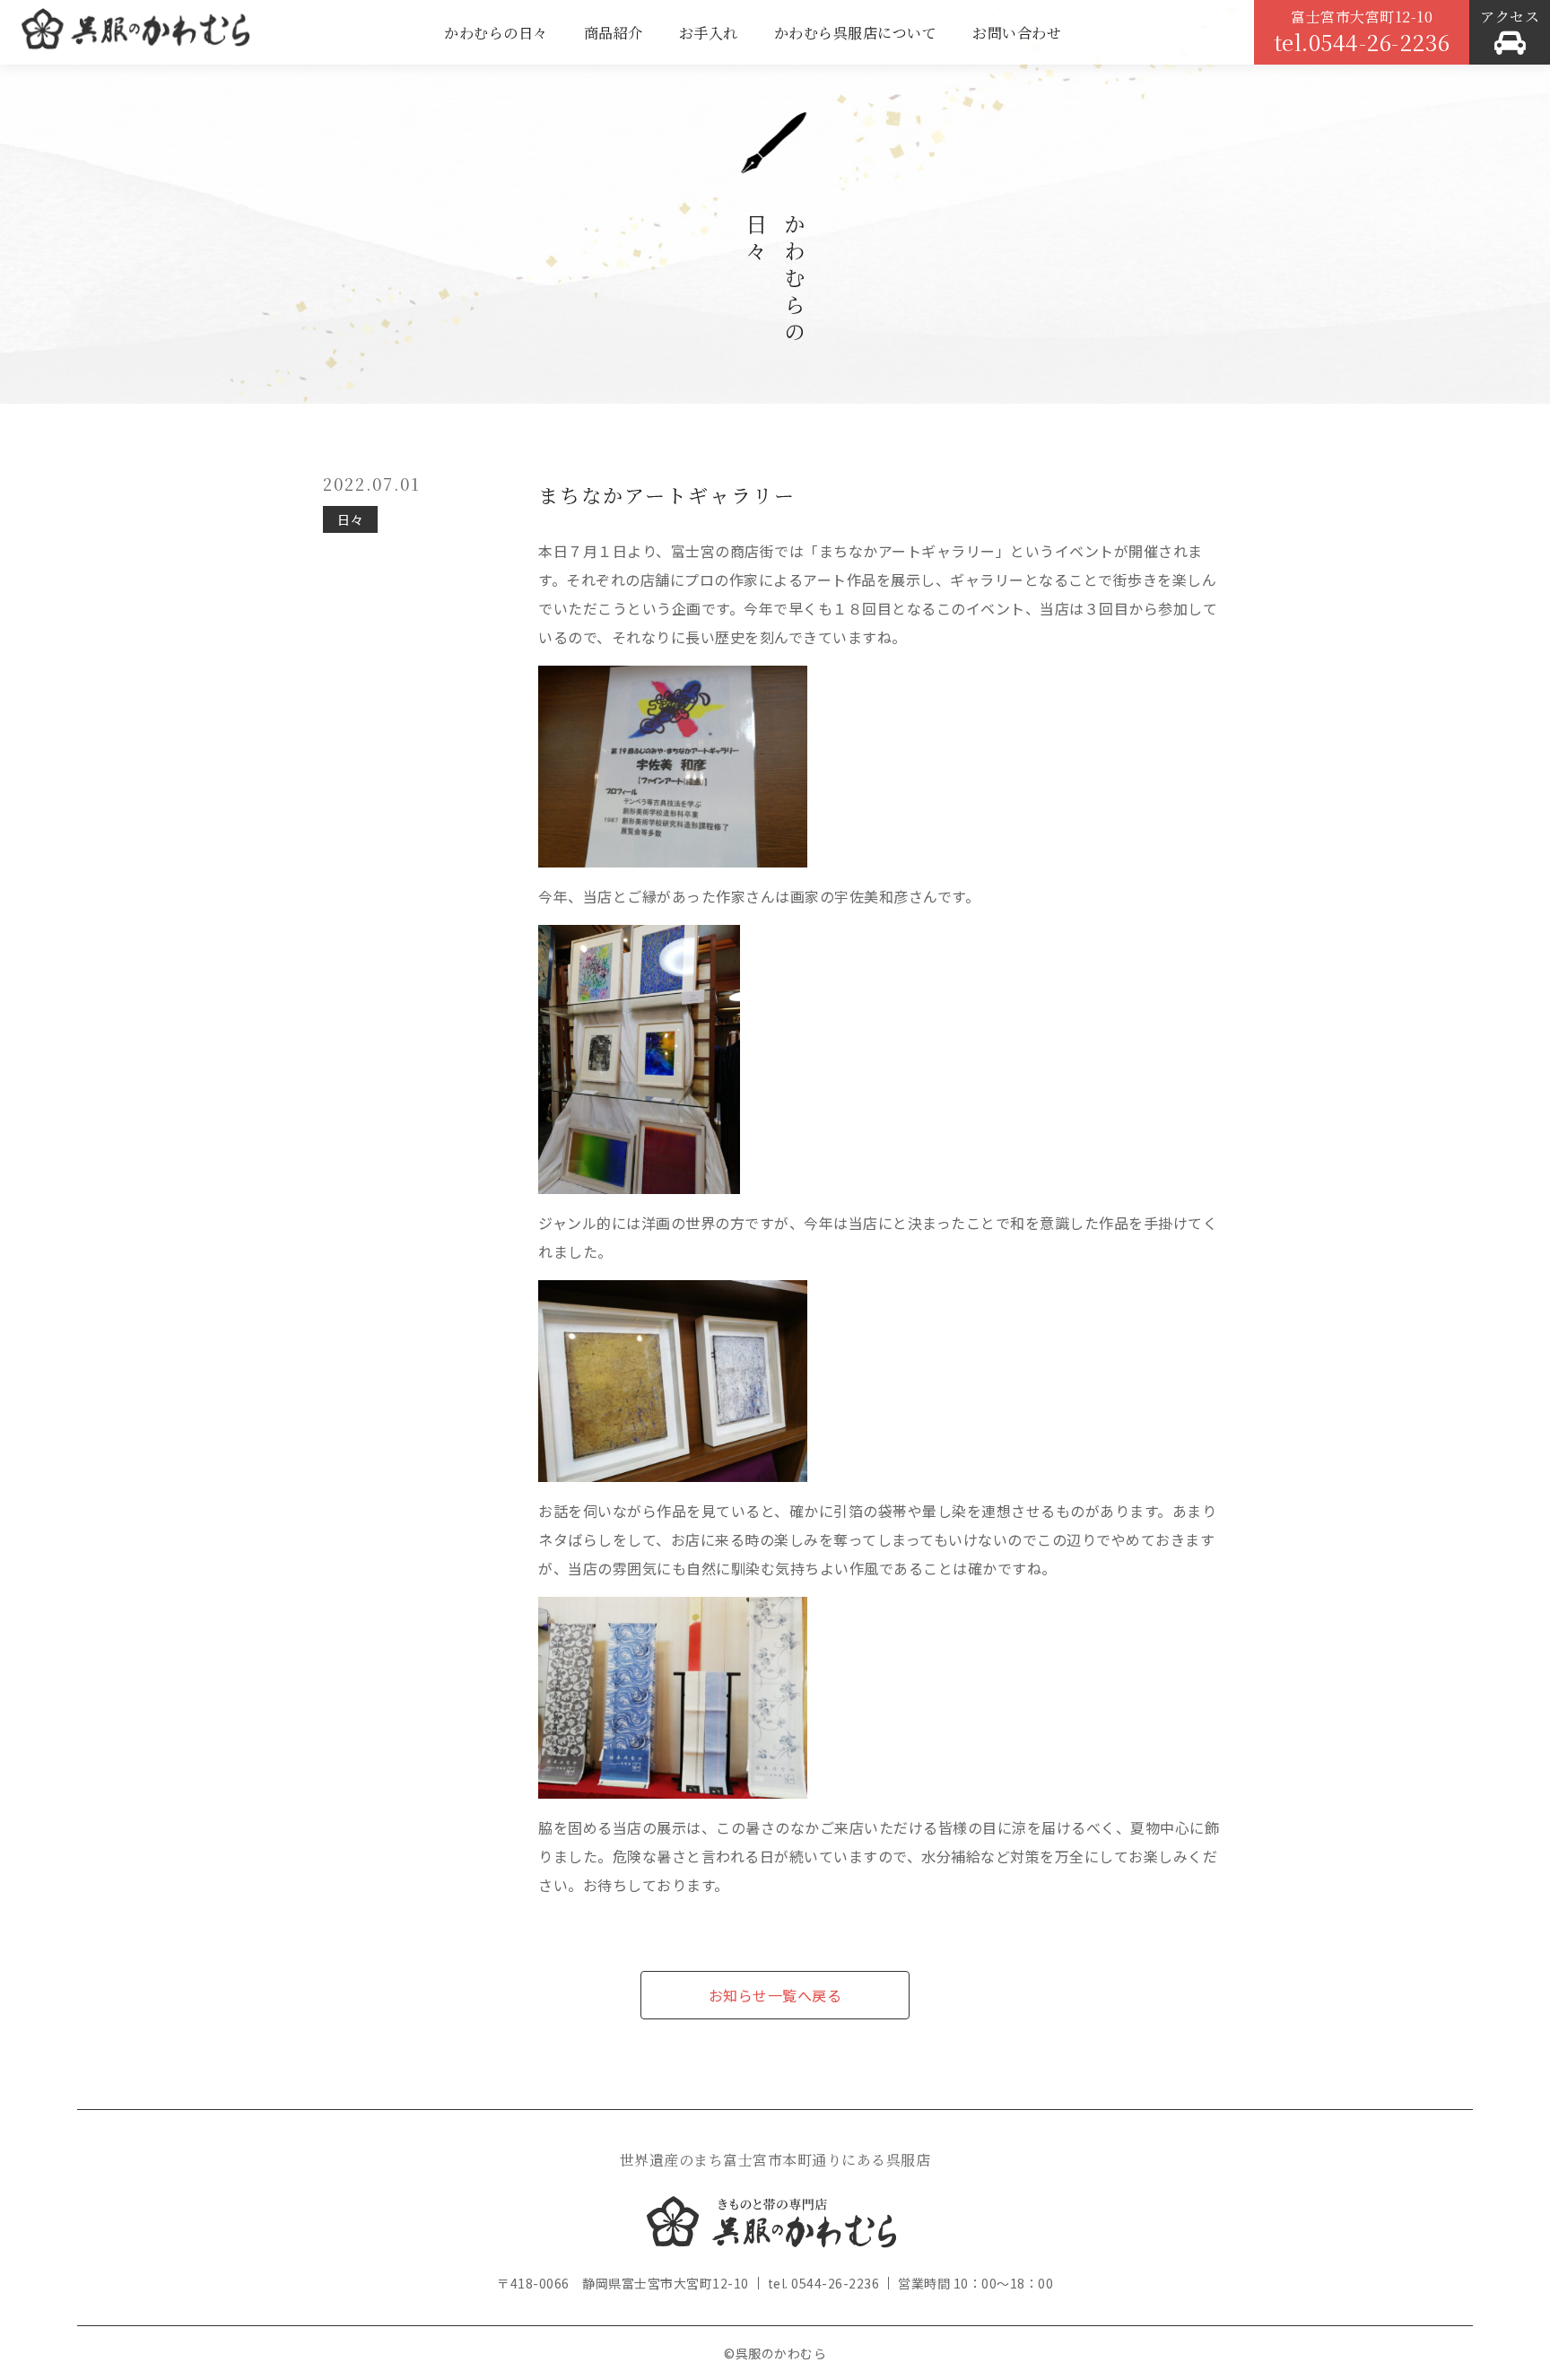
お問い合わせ (1017, 33)
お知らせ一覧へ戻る (775, 1995)
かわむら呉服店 (135, 36)
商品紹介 (614, 33)
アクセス (1510, 17)
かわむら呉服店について (856, 33)
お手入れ (709, 33)
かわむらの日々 (496, 33)
